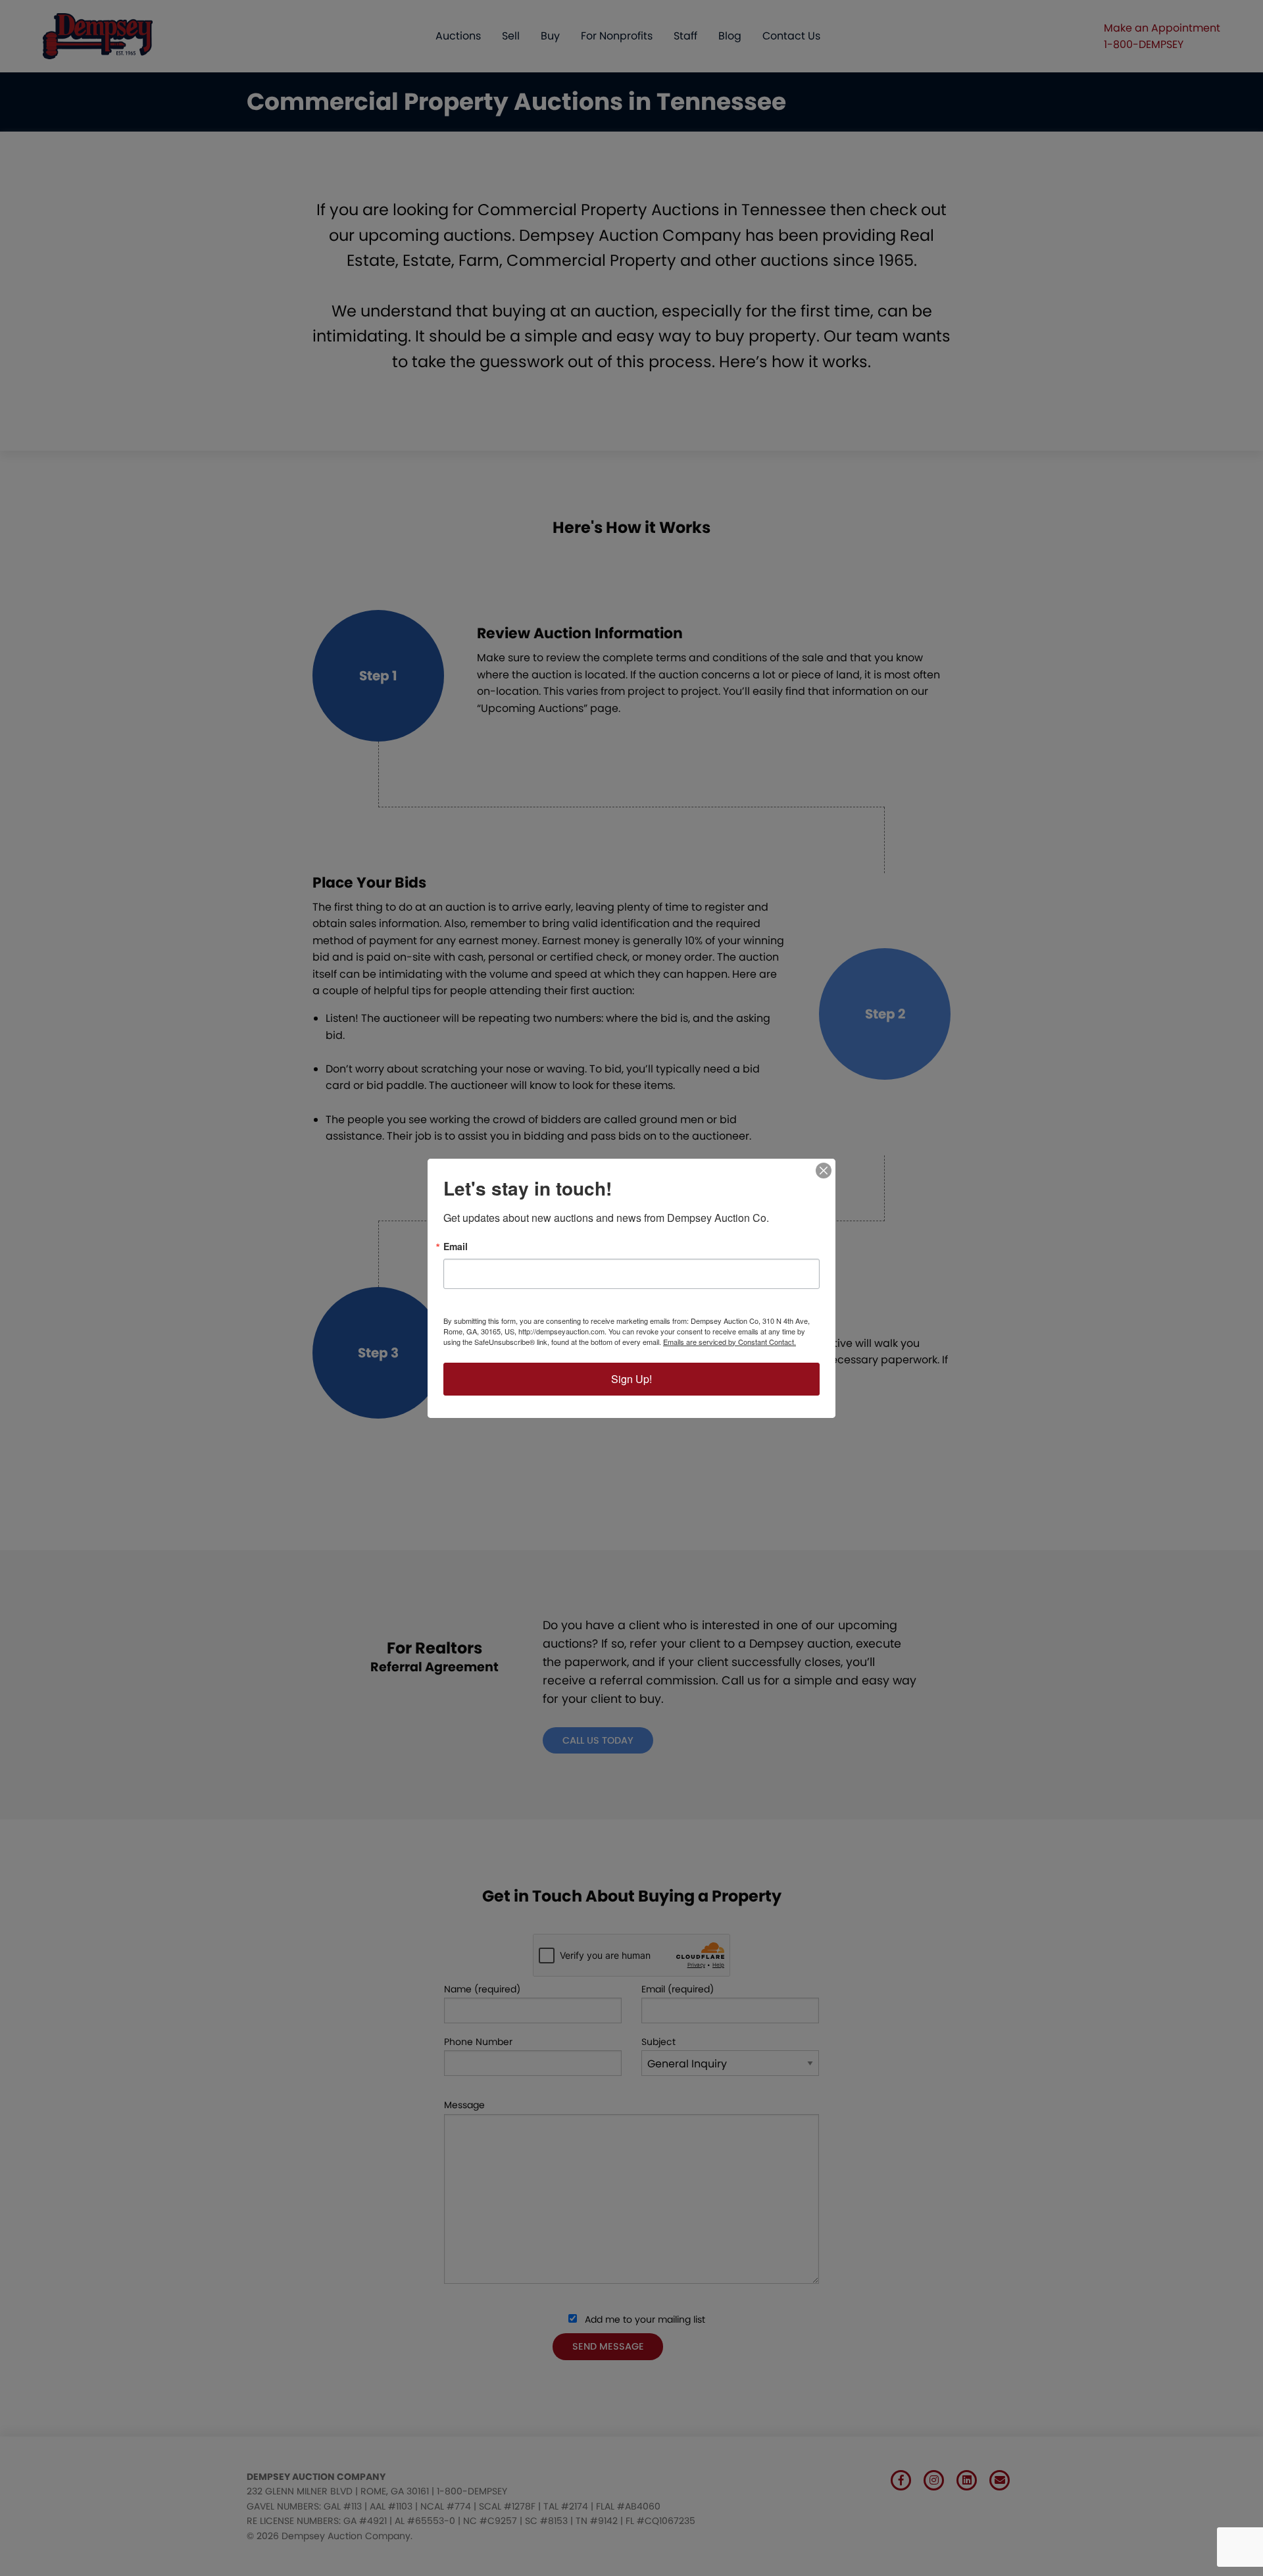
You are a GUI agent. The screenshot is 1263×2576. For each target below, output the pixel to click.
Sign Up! (631, 1379)
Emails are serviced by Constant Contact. (730, 1342)
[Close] (824, 1171)
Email (456, 1246)
